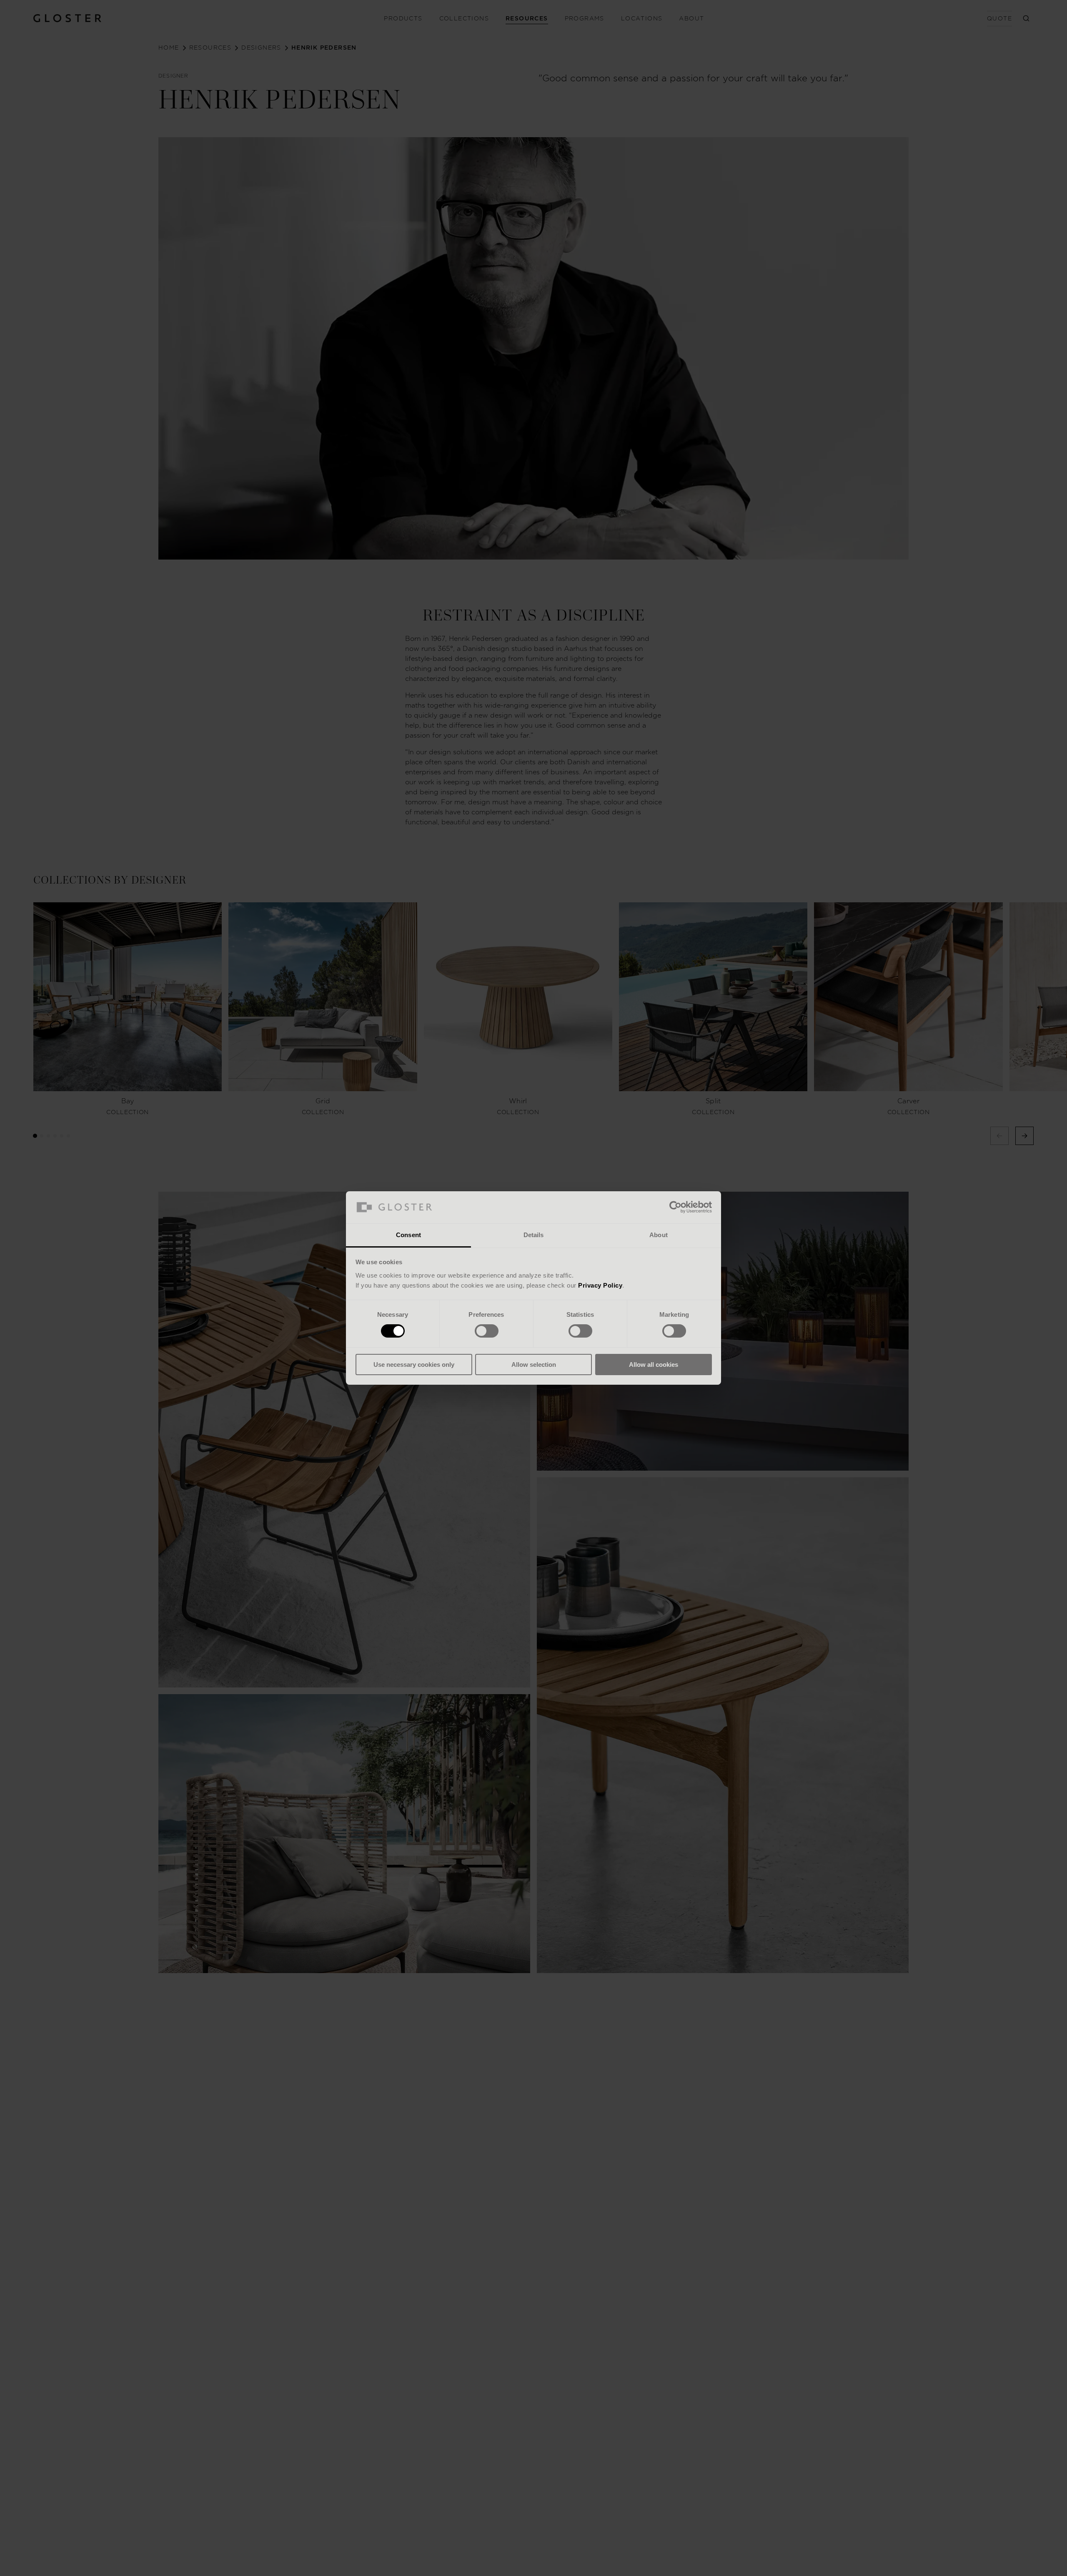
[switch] (487, 1331)
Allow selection (534, 1365)
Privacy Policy (600, 1285)
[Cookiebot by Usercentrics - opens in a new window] (675, 1207)
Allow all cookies (654, 1365)
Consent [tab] (408, 1235)
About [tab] (659, 1235)
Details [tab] (534, 1235)
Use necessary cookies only (414, 1365)
